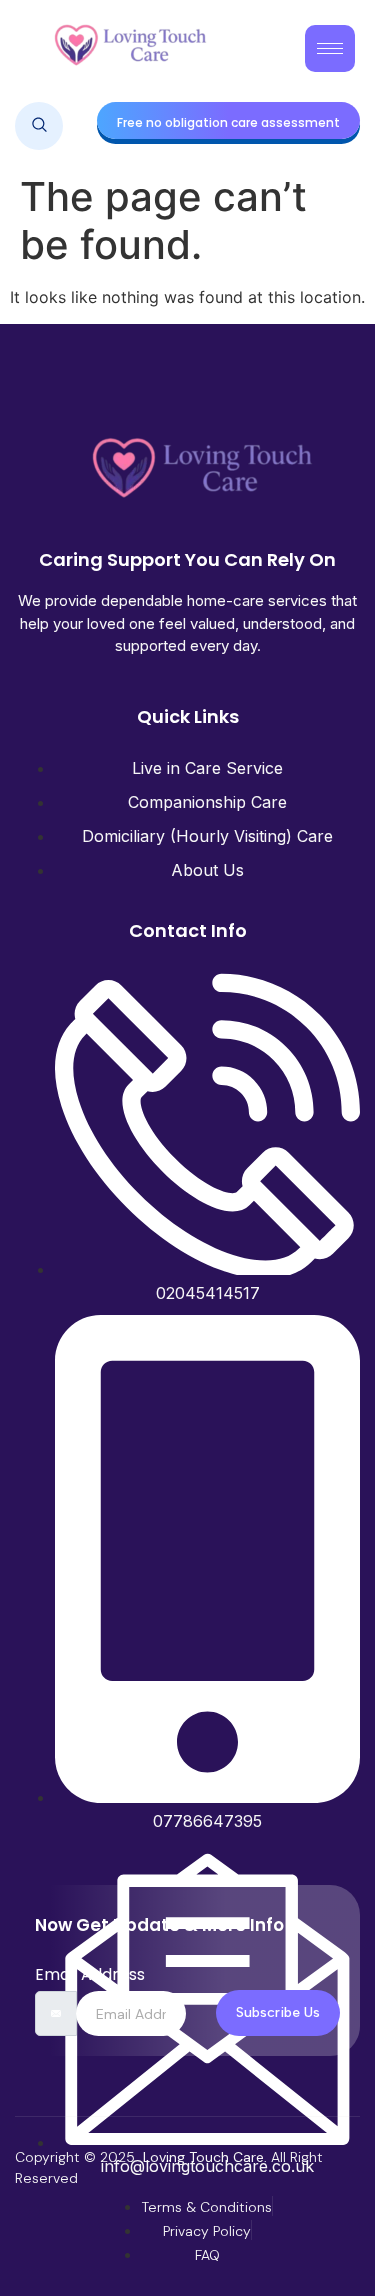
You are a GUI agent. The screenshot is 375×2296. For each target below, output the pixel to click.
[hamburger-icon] (330, 48)
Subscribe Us (278, 2012)
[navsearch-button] (39, 126)
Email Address (90, 1975)
